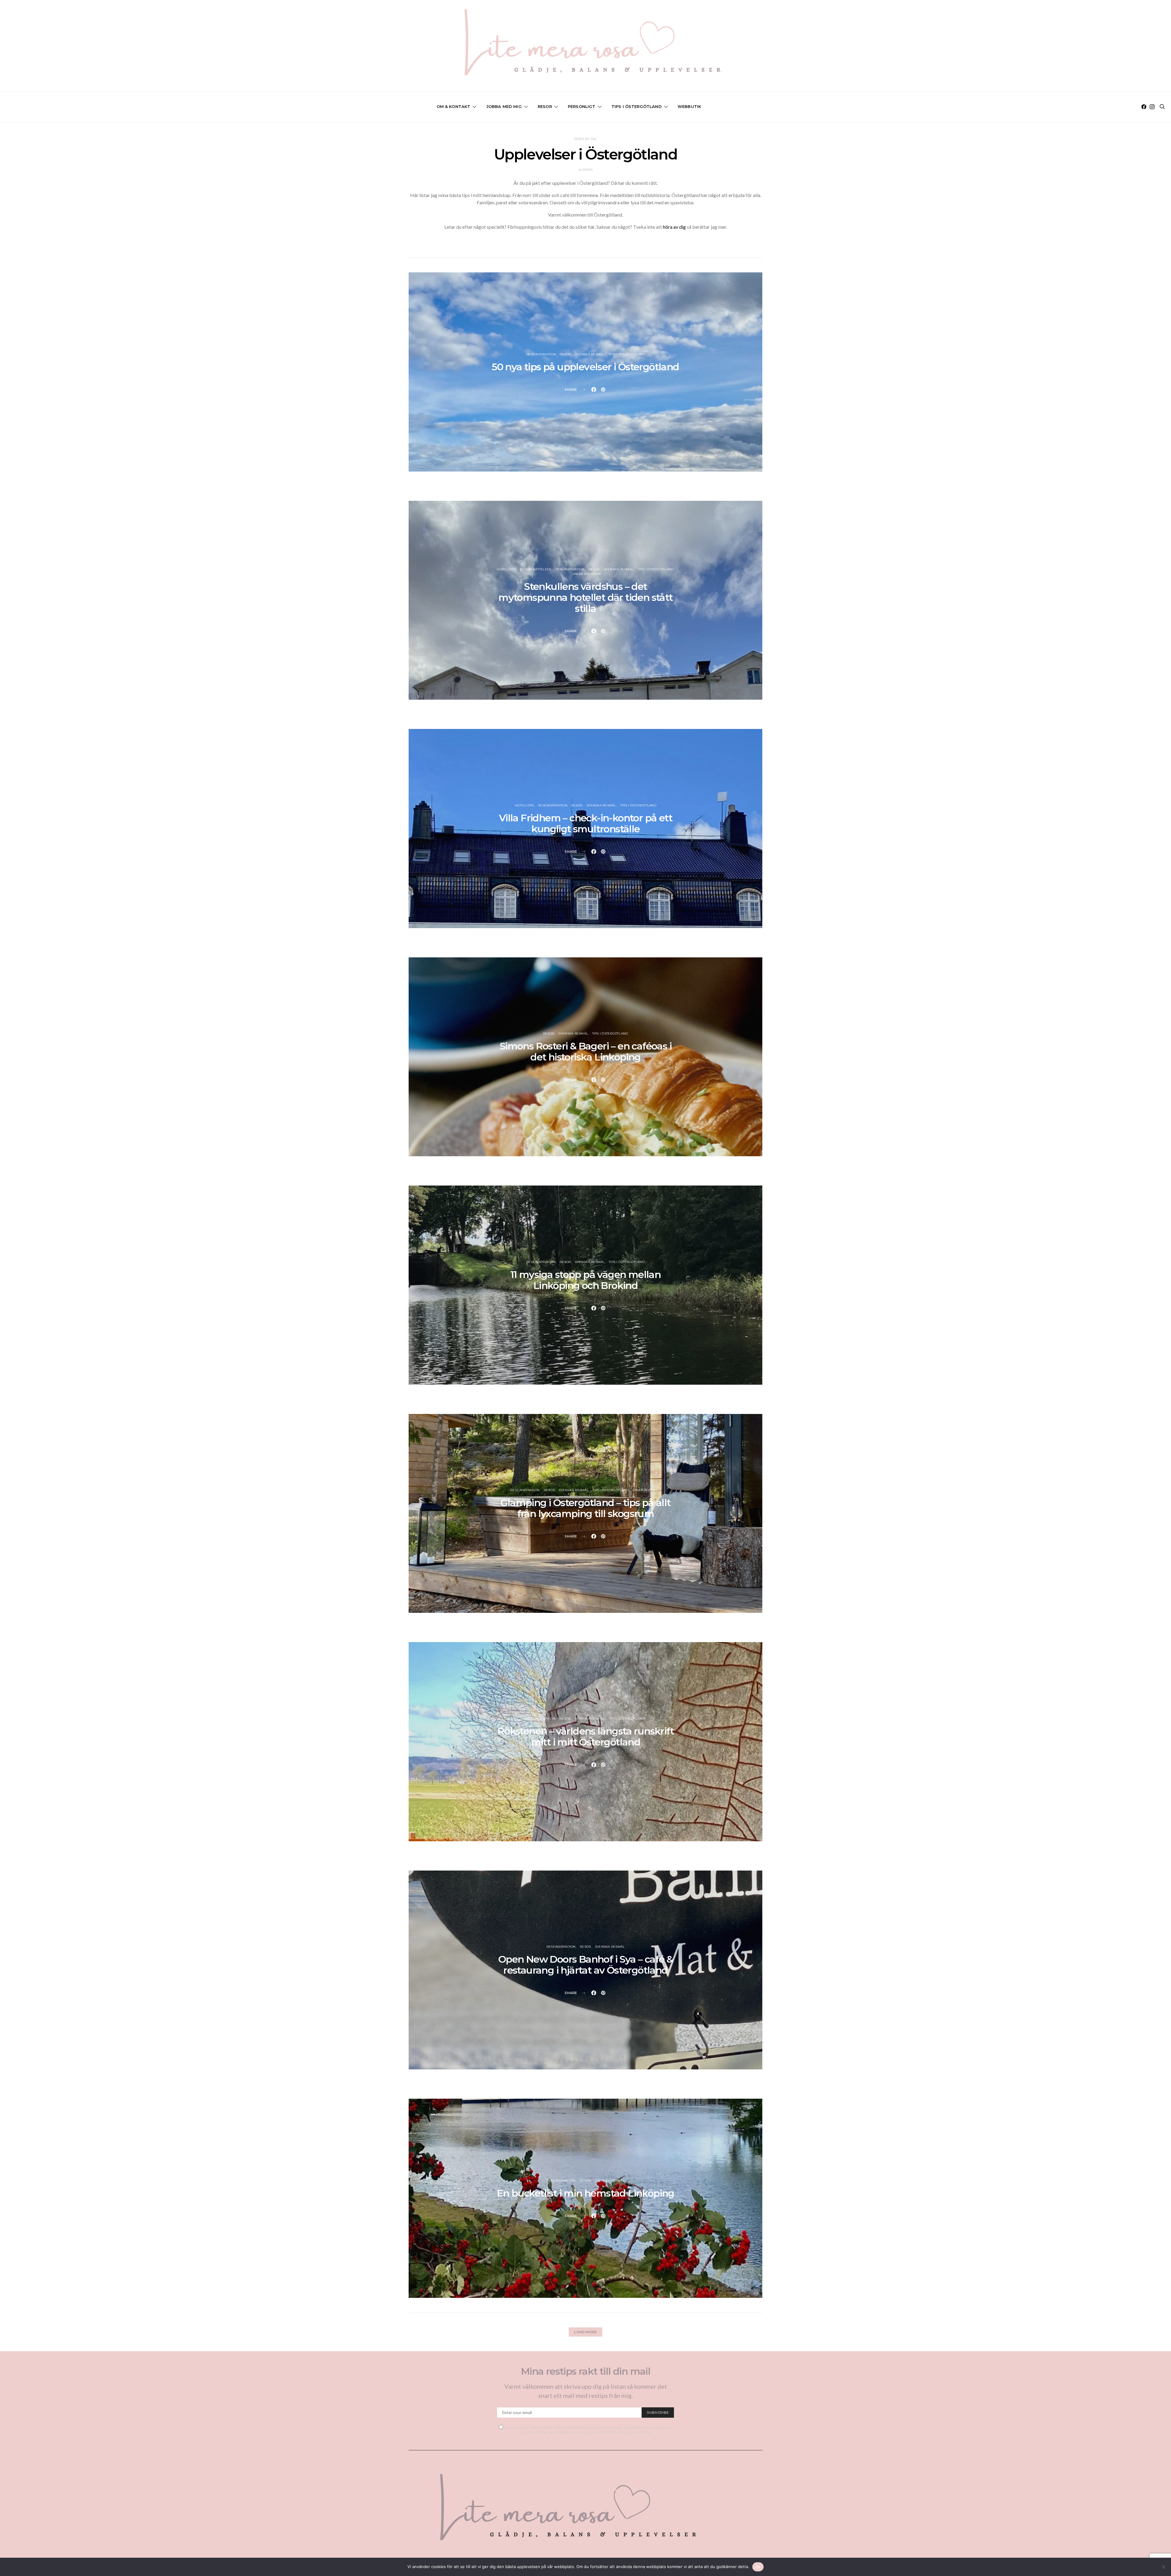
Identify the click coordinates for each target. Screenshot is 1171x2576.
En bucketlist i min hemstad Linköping (585, 2193)
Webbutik (689, 106)
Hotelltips (506, 569)
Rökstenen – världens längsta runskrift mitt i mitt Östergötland (585, 1736)
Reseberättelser (535, 569)
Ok (758, 2567)
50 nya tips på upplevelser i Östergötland (585, 367)
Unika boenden (587, 574)
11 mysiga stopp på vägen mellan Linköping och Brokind (585, 1280)
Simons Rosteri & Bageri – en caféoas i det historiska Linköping (585, 1051)
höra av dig (674, 227)
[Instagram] (1152, 107)
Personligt (582, 106)
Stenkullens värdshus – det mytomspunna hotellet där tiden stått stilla (585, 597)
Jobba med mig (504, 106)
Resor (545, 106)
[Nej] (1163, 2567)
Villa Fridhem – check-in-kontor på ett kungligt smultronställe (585, 823)
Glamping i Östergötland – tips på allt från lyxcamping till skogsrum (585, 1508)
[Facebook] (1144, 107)
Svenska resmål (590, 354)
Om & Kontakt (454, 106)
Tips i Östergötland (637, 106)
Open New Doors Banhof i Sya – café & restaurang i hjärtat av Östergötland (585, 1965)
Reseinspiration (541, 354)
